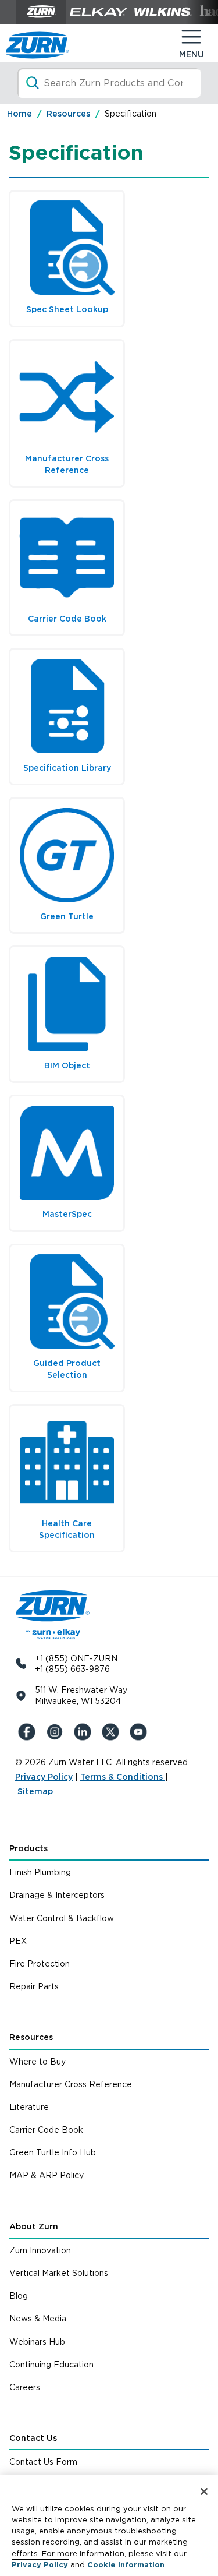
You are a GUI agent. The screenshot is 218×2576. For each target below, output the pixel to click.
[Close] (204, 2492)
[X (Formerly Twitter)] (113, 1732)
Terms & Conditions (123, 1777)
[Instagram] (57, 1732)
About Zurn (34, 2226)
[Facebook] (29, 1732)
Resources (31, 2037)
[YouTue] (141, 1732)
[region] (109, 2526)
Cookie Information (126, 2565)
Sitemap (35, 1791)
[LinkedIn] (85, 1732)
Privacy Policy (44, 1777)
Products (28, 1848)
